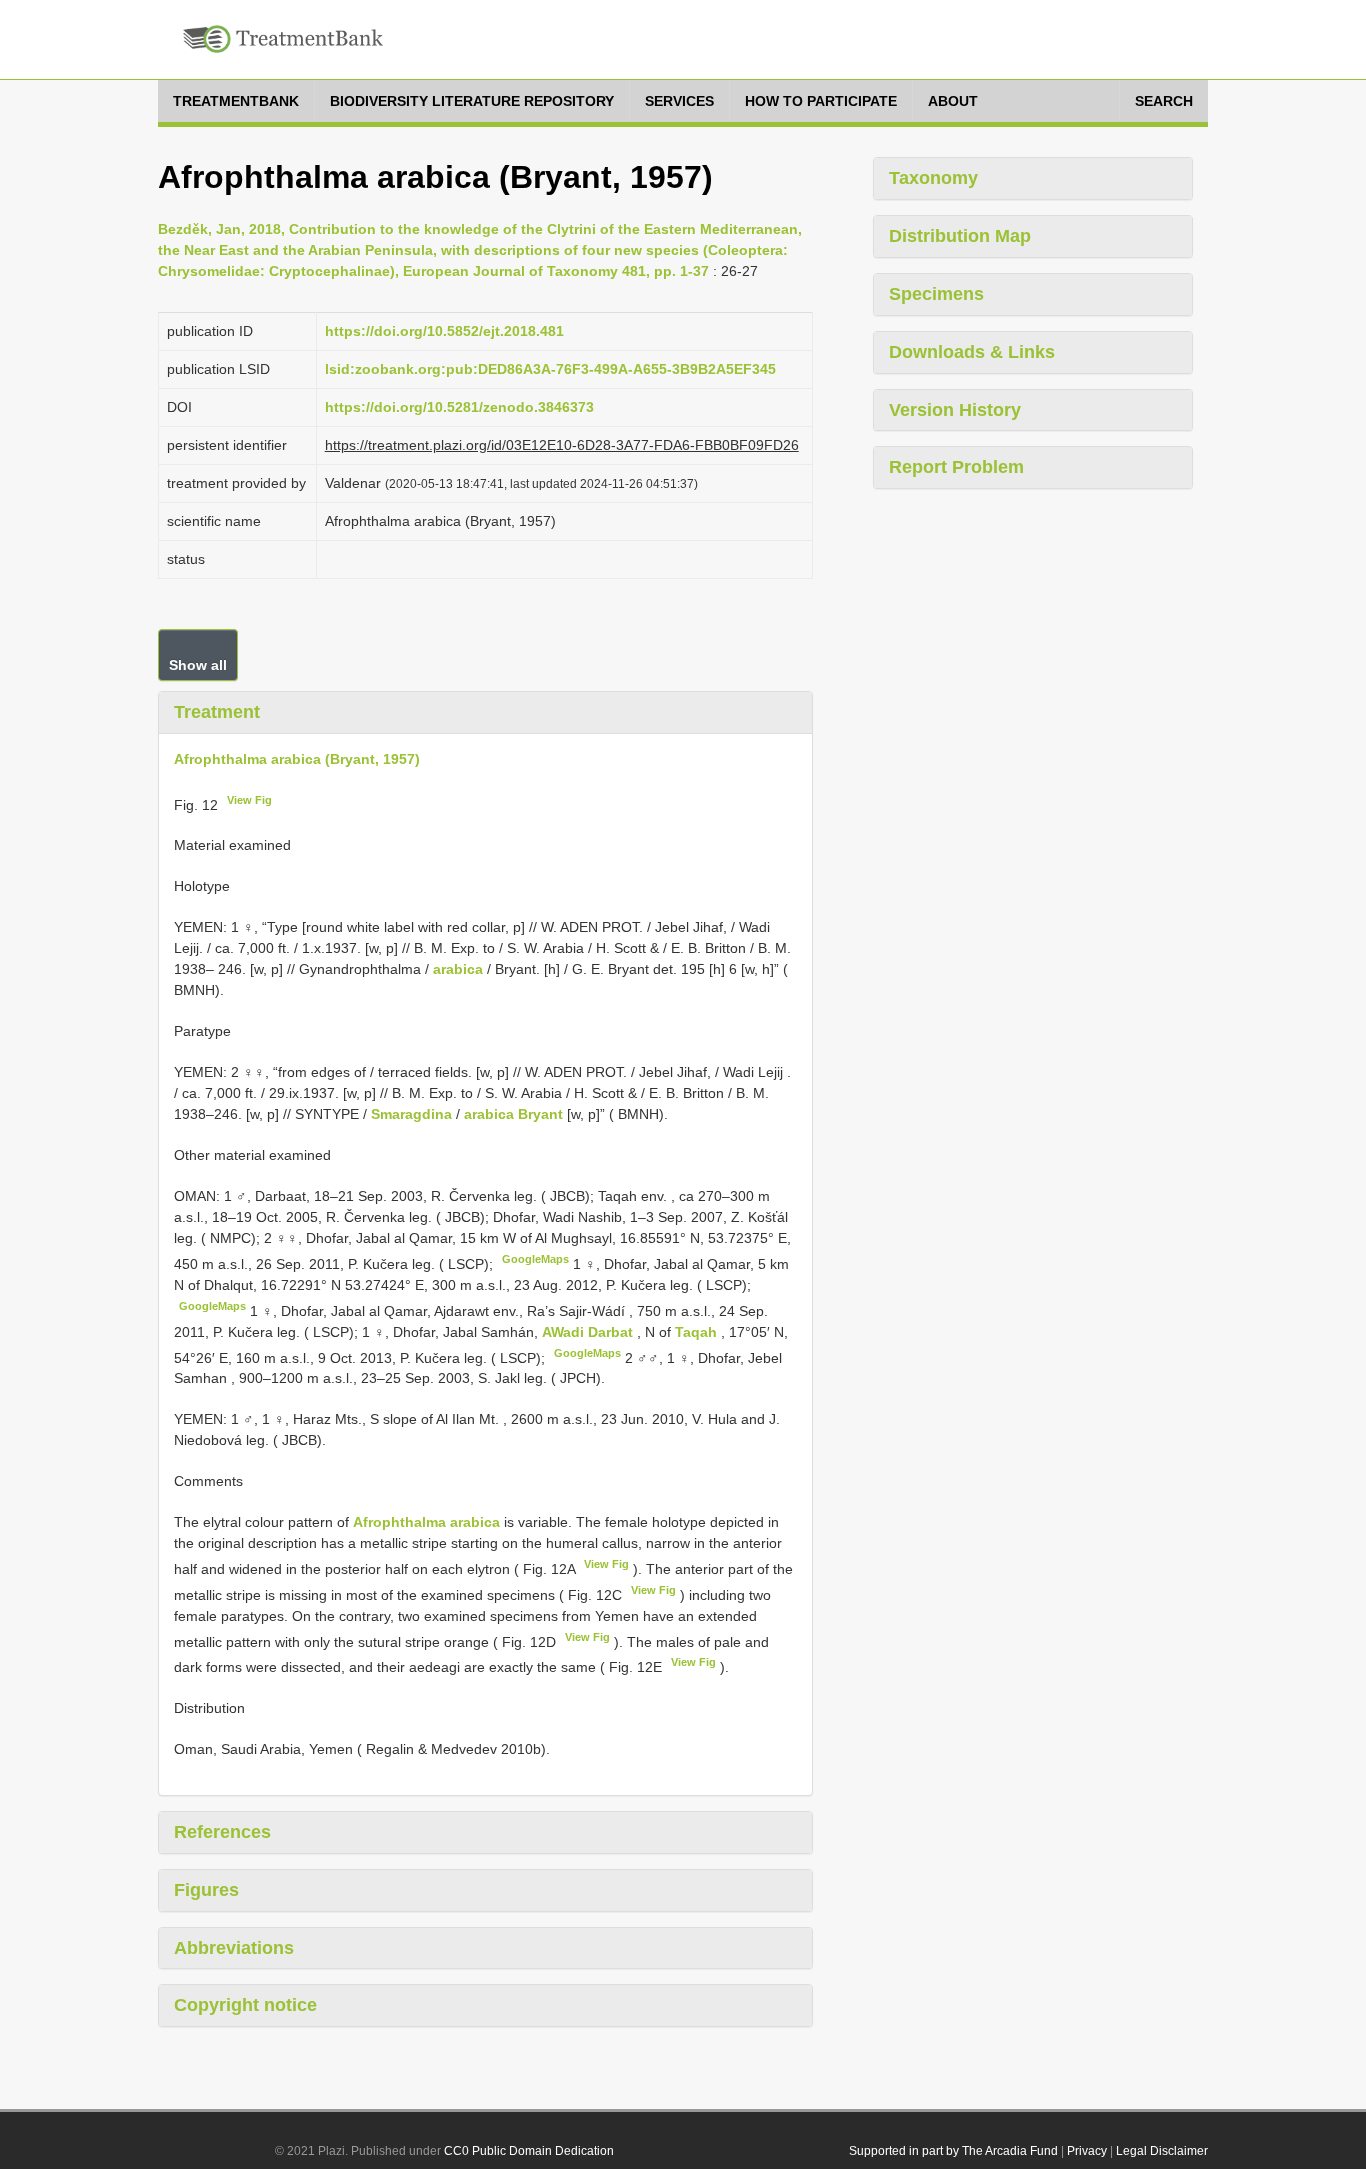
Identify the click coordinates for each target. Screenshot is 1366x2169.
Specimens (936, 294)
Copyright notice (245, 2005)
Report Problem (956, 467)
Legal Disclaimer (1162, 2151)
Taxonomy (933, 178)
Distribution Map (960, 236)
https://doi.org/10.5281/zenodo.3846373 (459, 407)
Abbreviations (234, 1948)
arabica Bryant (513, 1114)
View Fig (249, 800)
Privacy (1087, 2151)
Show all (198, 665)
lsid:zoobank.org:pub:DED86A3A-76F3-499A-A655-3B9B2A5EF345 (550, 369)
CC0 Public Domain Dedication (529, 2151)
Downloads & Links (972, 352)
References (222, 1832)
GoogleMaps (535, 1259)
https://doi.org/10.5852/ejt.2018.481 (444, 331)
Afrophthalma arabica (426, 1522)
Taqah (698, 1332)
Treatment (217, 712)
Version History (955, 410)
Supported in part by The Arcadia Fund (953, 2151)
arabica (458, 969)
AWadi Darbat (589, 1332)
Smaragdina (411, 1114)
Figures (206, 1890)
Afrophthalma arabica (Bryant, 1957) (297, 759)
